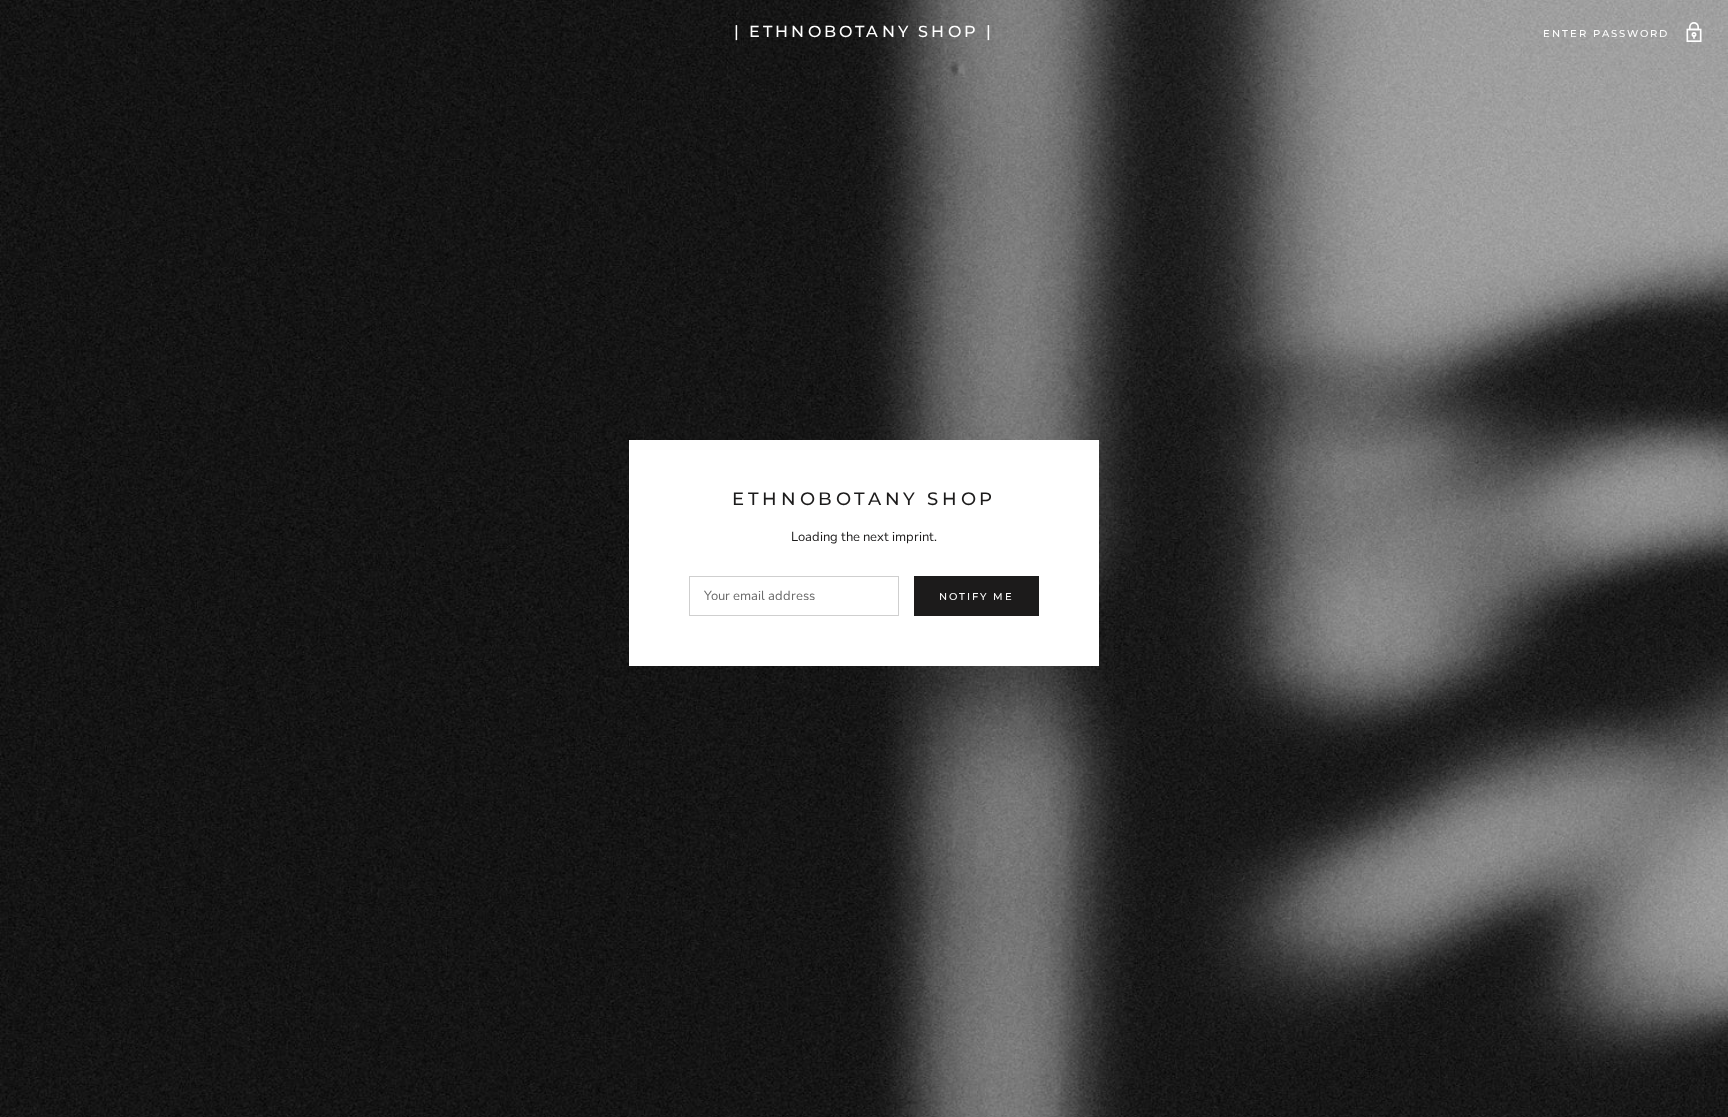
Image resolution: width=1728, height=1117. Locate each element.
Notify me (976, 596)
